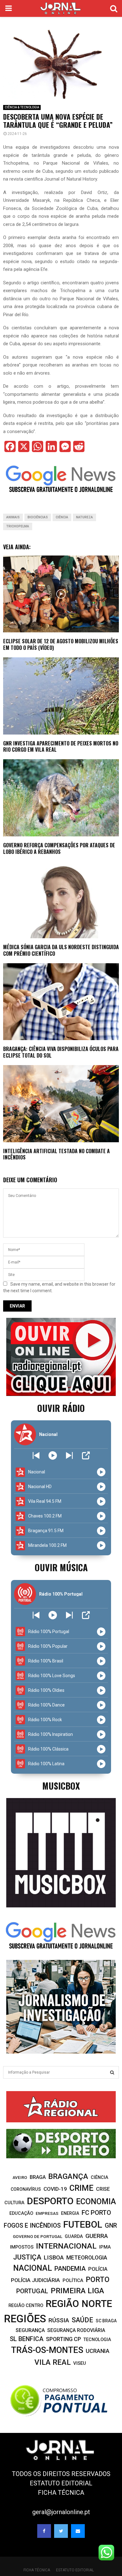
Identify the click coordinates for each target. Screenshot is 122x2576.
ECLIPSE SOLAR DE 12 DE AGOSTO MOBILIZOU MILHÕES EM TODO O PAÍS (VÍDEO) (61, 644)
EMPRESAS (47, 2213)
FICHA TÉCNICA (61, 2493)
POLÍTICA (73, 2280)
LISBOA (54, 2258)
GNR (111, 2226)
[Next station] (36, 1455)
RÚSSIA (59, 2320)
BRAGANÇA (68, 2176)
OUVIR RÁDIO (61, 1408)
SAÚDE (82, 2320)
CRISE (103, 2189)
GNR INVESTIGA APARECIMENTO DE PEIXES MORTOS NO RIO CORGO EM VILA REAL (61, 747)
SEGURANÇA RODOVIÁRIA (76, 2330)
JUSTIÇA (27, 2257)
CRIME (81, 2188)
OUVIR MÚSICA (61, 1567)
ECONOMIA (96, 2202)
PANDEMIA (70, 2269)
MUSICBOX (61, 1786)
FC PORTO (96, 2213)
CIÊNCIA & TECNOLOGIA (22, 107)
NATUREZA (84, 517)
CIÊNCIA (62, 517)
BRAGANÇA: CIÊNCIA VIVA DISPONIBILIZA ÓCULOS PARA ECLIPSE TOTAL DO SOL (61, 1052)
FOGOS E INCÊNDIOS (32, 2226)
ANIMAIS (13, 517)
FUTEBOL (83, 2224)
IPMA (105, 2247)
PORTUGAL (32, 2291)
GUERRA (97, 2236)
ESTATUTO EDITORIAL (61, 2483)
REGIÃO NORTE (79, 2304)
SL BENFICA (27, 2339)
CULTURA (14, 2203)
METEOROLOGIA (87, 2258)
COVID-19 (55, 2189)
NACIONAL (33, 2268)
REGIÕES (25, 2319)
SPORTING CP (64, 2339)
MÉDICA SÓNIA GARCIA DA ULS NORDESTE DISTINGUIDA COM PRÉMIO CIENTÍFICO (61, 950)
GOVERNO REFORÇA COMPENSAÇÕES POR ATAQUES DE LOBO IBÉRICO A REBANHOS (59, 848)
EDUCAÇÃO (21, 2213)
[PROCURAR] (112, 2072)
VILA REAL (53, 2362)
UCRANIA (98, 2351)
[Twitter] (61, 2531)
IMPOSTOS (22, 2247)
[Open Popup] (86, 1455)
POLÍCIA (98, 2269)
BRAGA (38, 2177)
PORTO (98, 2280)
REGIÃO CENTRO (26, 2305)
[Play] (53, 1455)
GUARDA (74, 2236)
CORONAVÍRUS (26, 2189)
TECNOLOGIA (97, 2339)
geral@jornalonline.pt (61, 2512)
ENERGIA (70, 2213)
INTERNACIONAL (66, 2246)
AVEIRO (20, 2177)
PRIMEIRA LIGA (77, 2291)
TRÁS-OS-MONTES (47, 2350)
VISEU (80, 2363)
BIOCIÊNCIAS (38, 517)
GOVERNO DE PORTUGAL (38, 2236)
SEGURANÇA (30, 2330)
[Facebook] (44, 2531)
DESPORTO (50, 2201)
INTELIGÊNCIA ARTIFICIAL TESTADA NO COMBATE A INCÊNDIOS (56, 1154)
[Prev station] (69, 1455)
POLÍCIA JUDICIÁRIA (36, 2280)
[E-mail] (78, 2531)
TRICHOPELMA (18, 526)
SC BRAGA (106, 2321)
